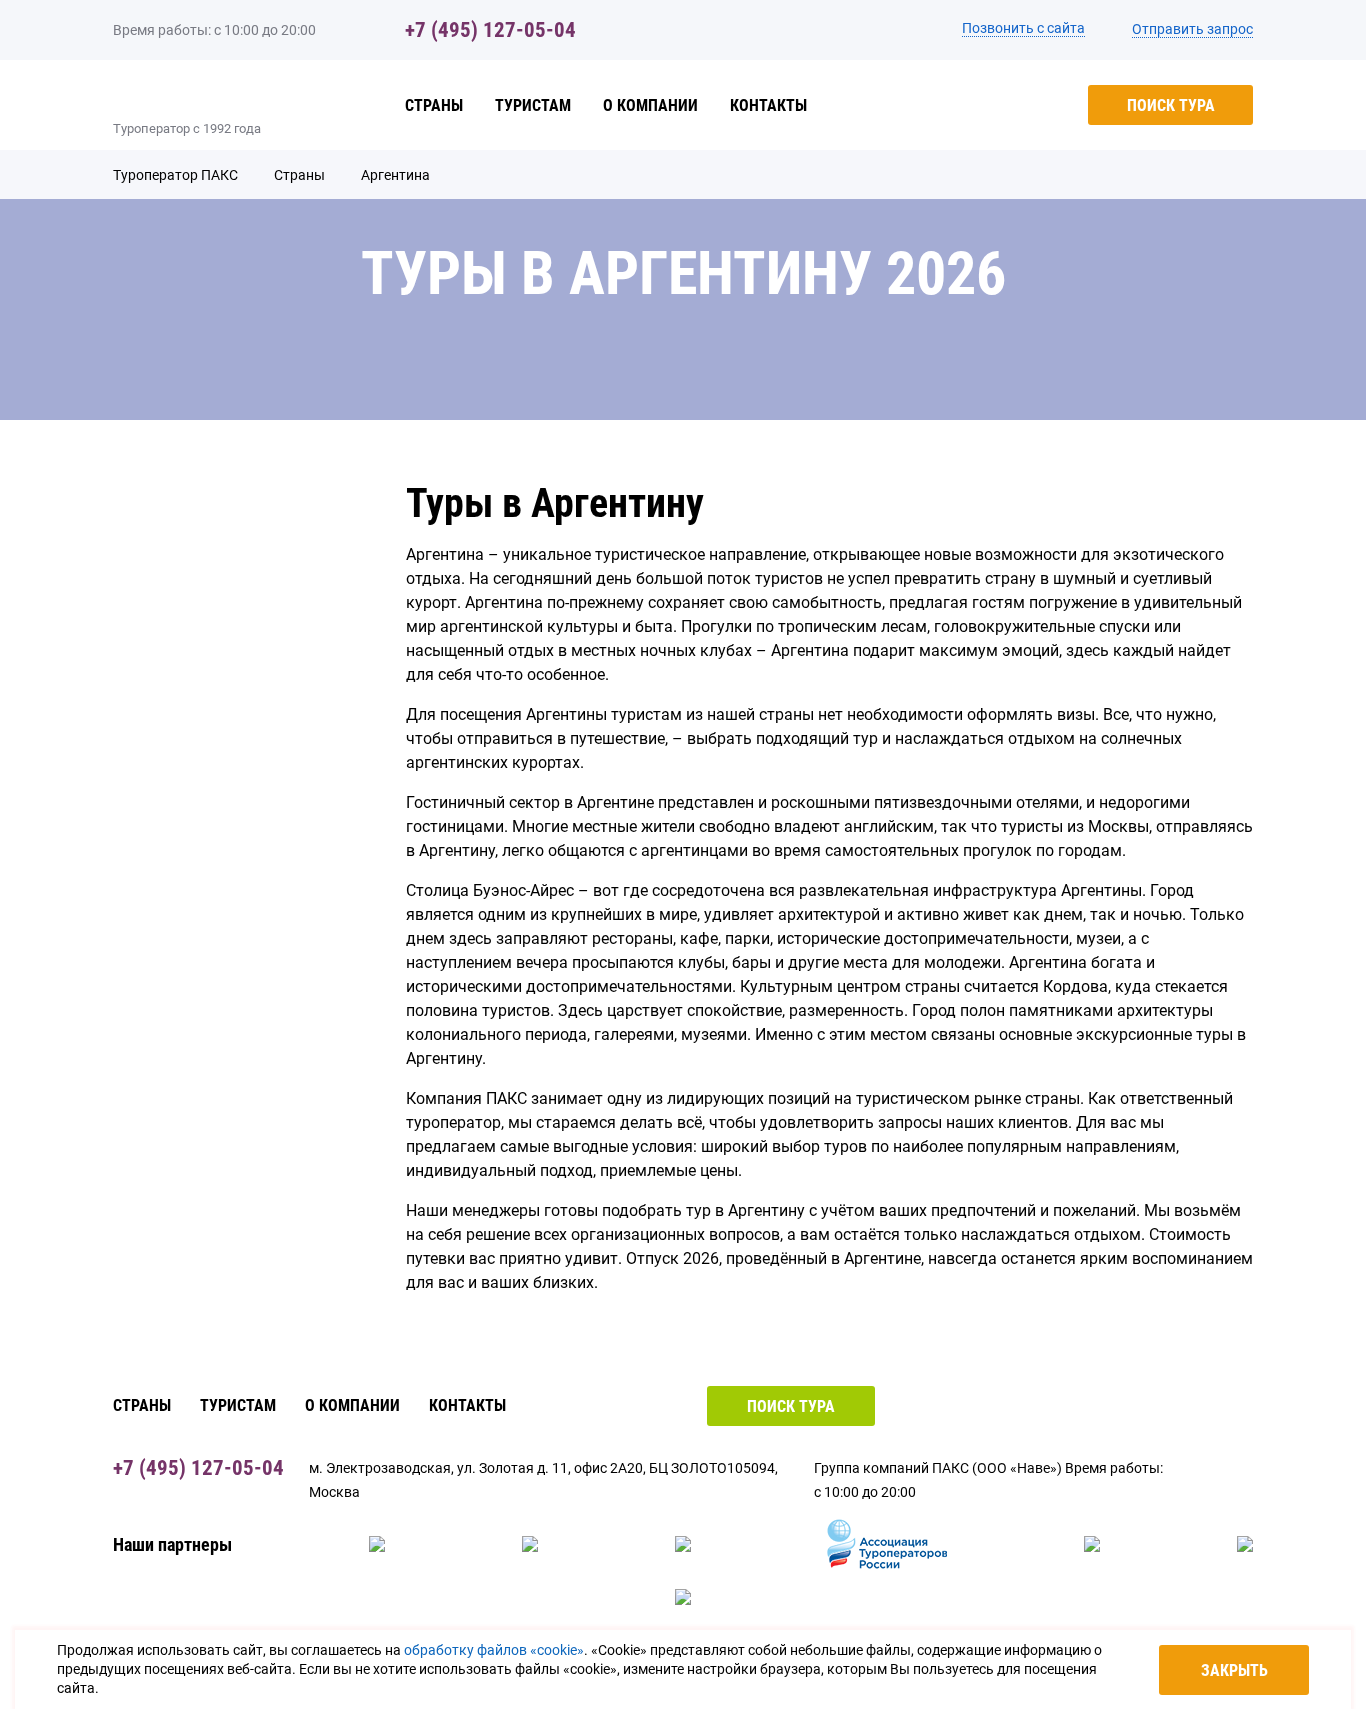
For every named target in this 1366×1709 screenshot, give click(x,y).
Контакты (768, 105)
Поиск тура (1171, 105)
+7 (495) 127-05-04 (490, 30)
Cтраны (434, 105)
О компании (650, 105)
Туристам (533, 105)
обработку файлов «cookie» (494, 1650)
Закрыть (1234, 1670)
